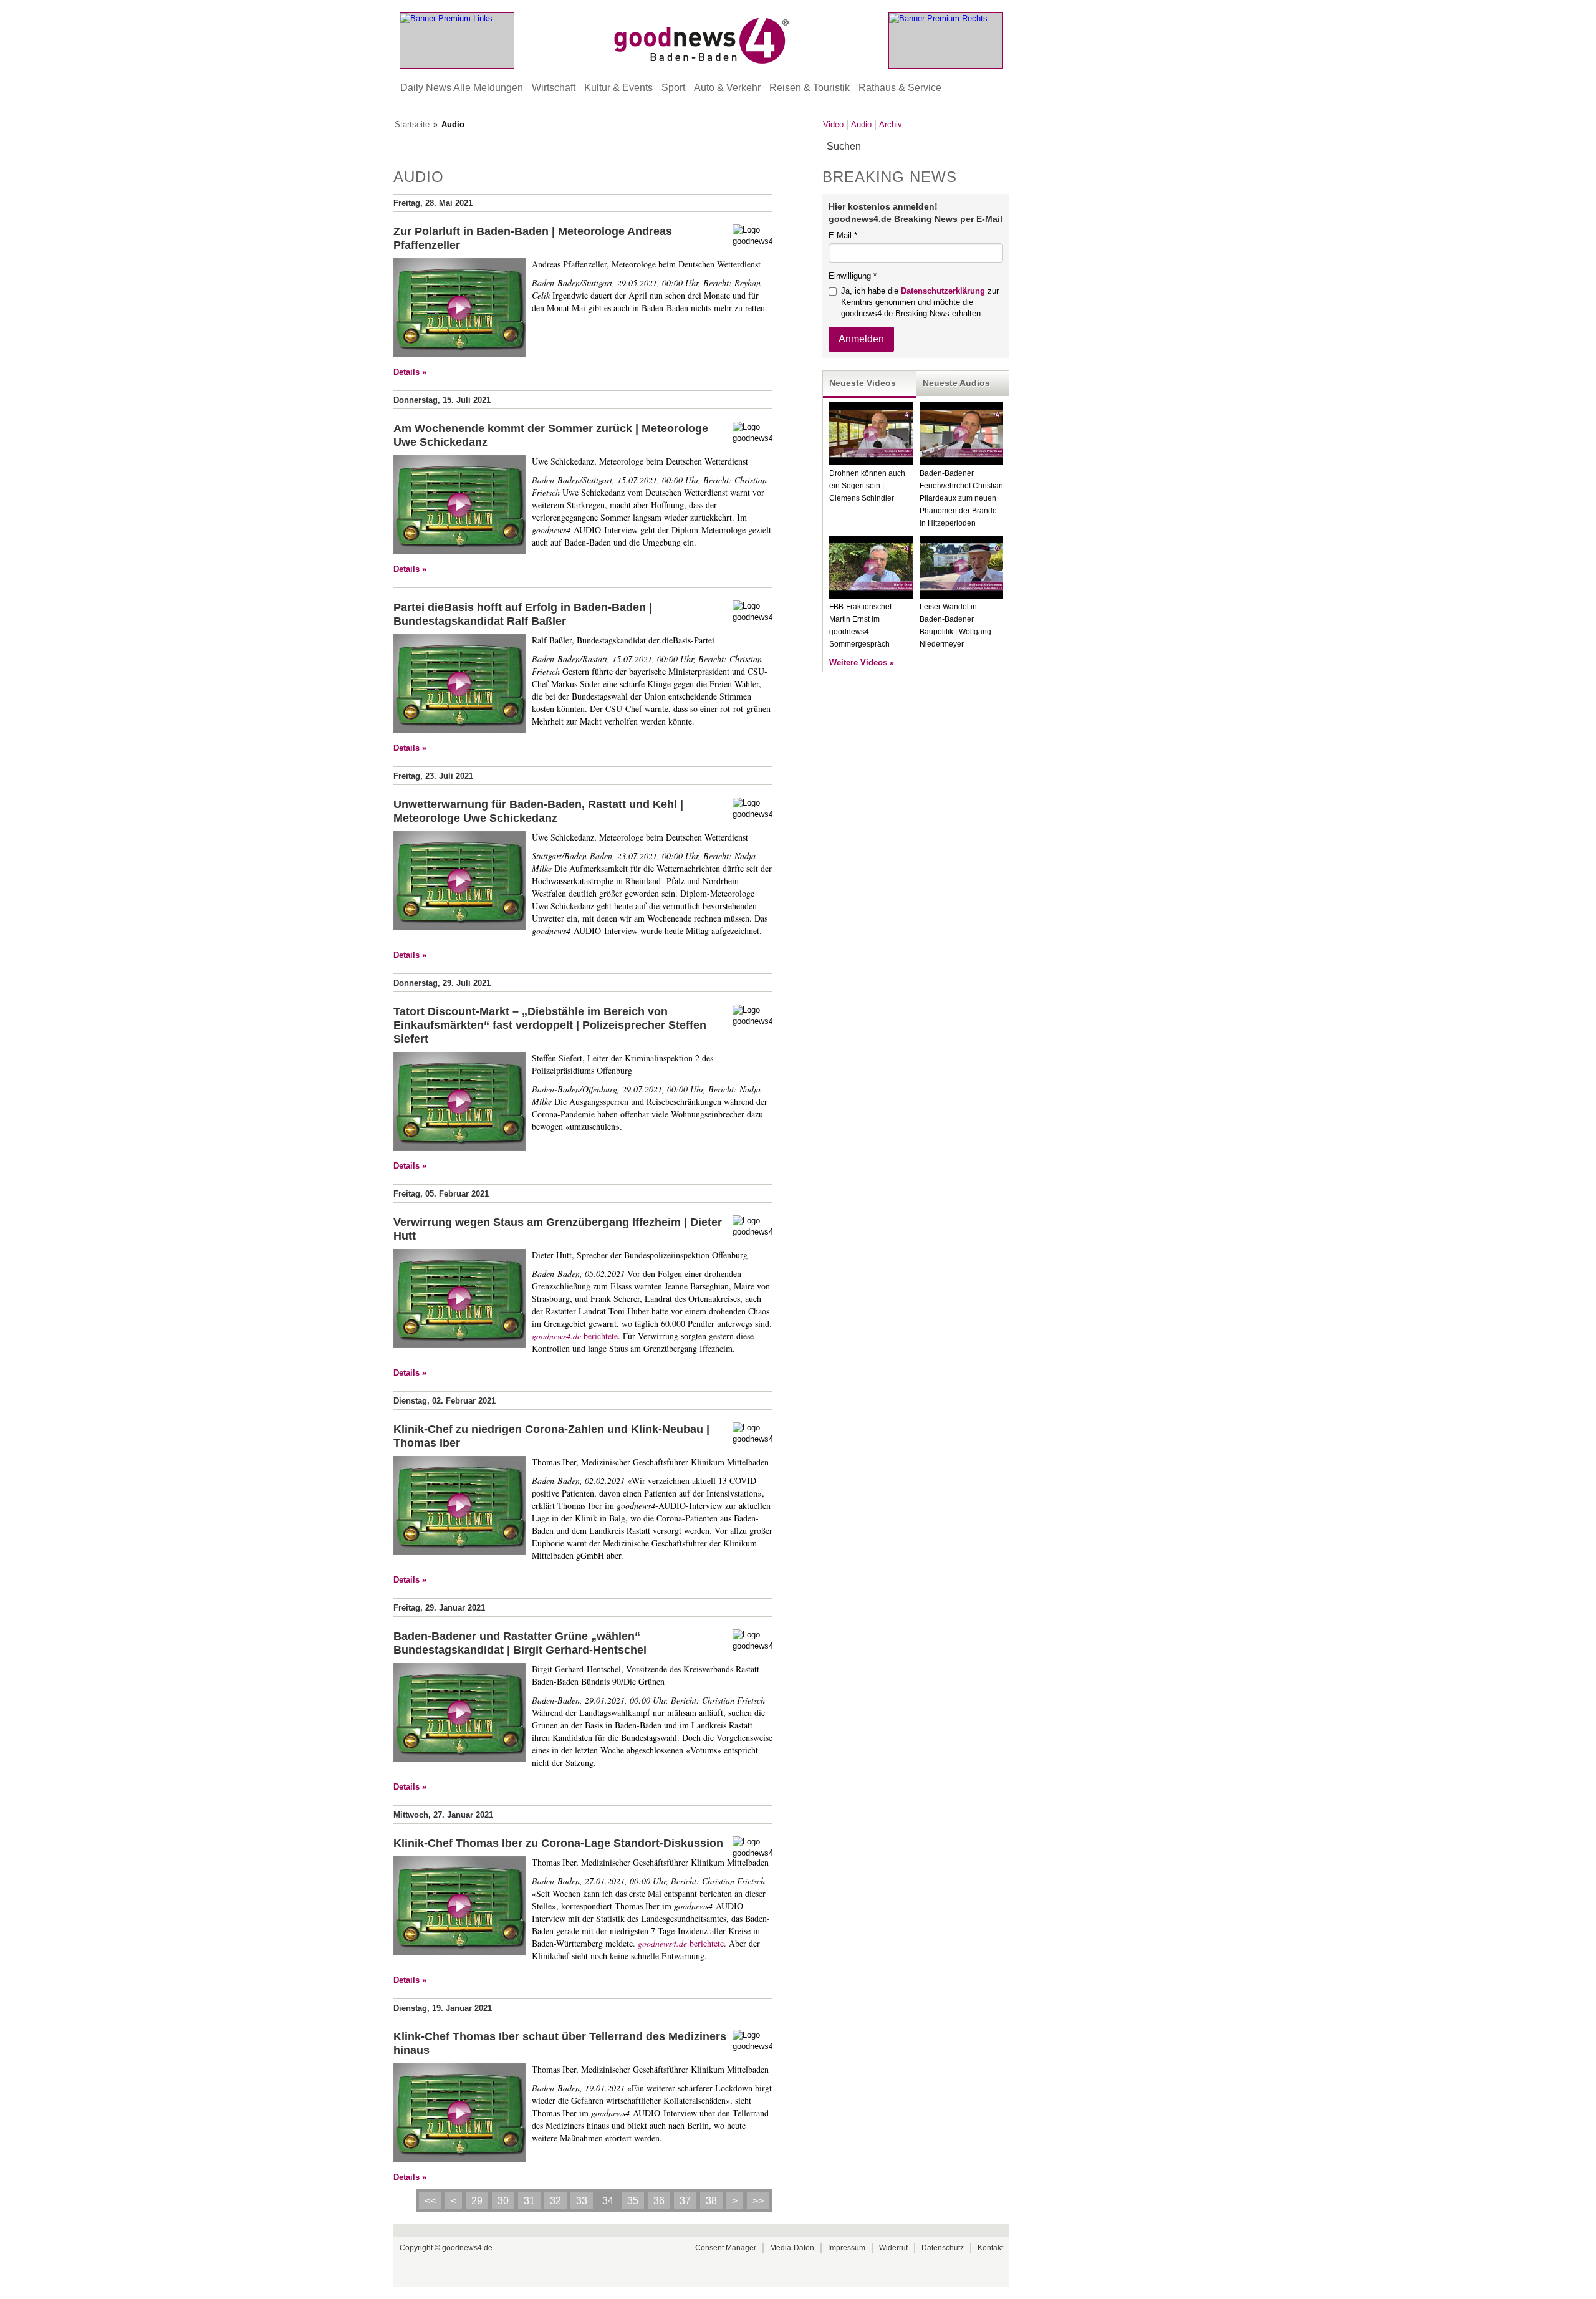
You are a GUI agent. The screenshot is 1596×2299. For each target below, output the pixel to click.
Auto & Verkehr (727, 88)
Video (833, 124)
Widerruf (893, 2248)
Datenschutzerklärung (943, 291)
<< (430, 2201)
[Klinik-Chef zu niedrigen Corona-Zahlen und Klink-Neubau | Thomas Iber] (459, 1507)
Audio (861, 124)
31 (529, 2201)
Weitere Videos (858, 663)
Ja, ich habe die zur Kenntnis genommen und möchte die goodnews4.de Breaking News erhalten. (920, 302)
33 (582, 2201)
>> (758, 2201)
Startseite (412, 124)
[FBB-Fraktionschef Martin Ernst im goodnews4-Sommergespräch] (871, 596)
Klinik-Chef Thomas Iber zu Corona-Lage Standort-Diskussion (558, 1843)
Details (406, 372)
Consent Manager (726, 2248)
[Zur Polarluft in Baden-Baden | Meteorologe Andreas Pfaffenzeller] (459, 309)
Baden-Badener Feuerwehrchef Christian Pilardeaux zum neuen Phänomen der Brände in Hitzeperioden (961, 498)
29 (477, 2201)
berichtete (575, 1336)
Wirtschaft (554, 88)
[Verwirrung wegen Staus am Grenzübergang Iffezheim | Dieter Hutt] (459, 1300)
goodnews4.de (467, 2248)
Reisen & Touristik (810, 88)
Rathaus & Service (900, 88)
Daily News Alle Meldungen (462, 88)
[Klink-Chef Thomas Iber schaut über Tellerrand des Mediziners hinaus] (459, 2114)
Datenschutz (943, 2248)
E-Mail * (843, 235)
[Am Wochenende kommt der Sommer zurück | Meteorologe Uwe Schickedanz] (459, 506)
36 (659, 2201)
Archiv (891, 124)
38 (711, 2201)
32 (555, 2201)
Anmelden (861, 339)
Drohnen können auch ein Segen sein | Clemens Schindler (867, 486)
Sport (673, 88)
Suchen (999, 147)
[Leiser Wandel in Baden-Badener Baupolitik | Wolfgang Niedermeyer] (961, 596)
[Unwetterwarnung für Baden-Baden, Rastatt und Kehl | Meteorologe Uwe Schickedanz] (459, 882)
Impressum (847, 2248)
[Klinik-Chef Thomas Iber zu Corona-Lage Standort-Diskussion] (459, 1907)
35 (633, 2201)
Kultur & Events (618, 88)
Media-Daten (792, 2248)
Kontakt (990, 2248)
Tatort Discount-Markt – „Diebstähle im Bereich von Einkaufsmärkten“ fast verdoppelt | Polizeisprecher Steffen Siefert (550, 1025)
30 (503, 2201)
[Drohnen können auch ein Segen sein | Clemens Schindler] (871, 462)
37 (685, 2201)
